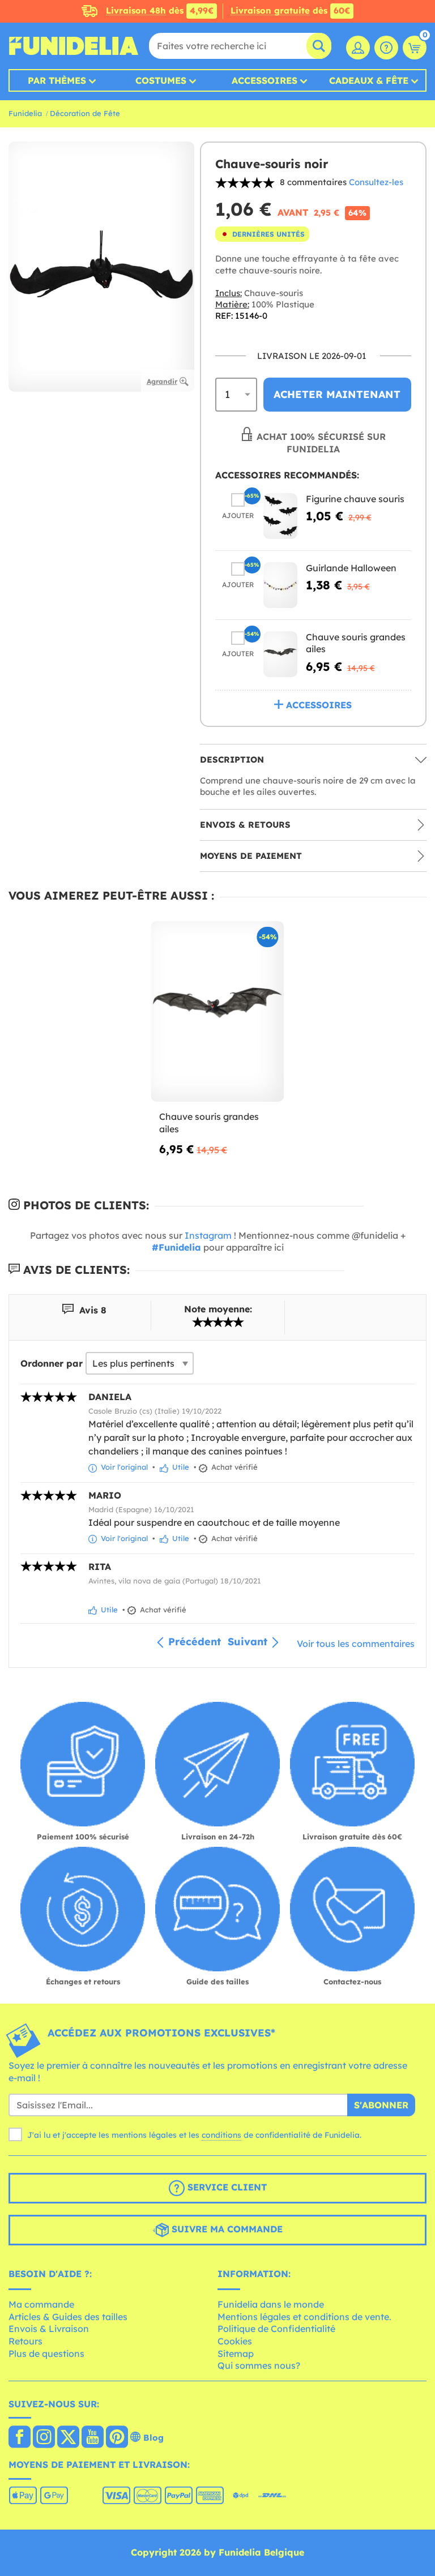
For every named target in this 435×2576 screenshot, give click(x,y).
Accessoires (265, 80)
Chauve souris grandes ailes (209, 1123)
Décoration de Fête (85, 113)
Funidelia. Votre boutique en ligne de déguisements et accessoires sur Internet (74, 46)
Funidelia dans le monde (271, 2304)
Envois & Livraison (49, 2329)
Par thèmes (57, 80)
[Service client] (386, 48)
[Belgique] (20, 2438)
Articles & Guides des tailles (68, 2317)
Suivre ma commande (226, 2229)
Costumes (161, 80)
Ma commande (41, 2304)
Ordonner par (52, 1363)
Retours (25, 2341)
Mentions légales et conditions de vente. (304, 2317)
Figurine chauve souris (355, 499)
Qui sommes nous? (259, 2365)
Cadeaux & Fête (369, 80)
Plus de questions (46, 2354)
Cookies (235, 2341)
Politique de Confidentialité (276, 2329)
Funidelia (25, 113)
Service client (226, 2187)
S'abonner (381, 2105)
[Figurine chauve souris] (280, 516)
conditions (221, 2135)
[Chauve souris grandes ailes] (280, 654)
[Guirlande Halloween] (280, 585)
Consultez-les (376, 182)
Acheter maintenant (337, 394)
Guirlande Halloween (351, 568)
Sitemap (236, 2354)
